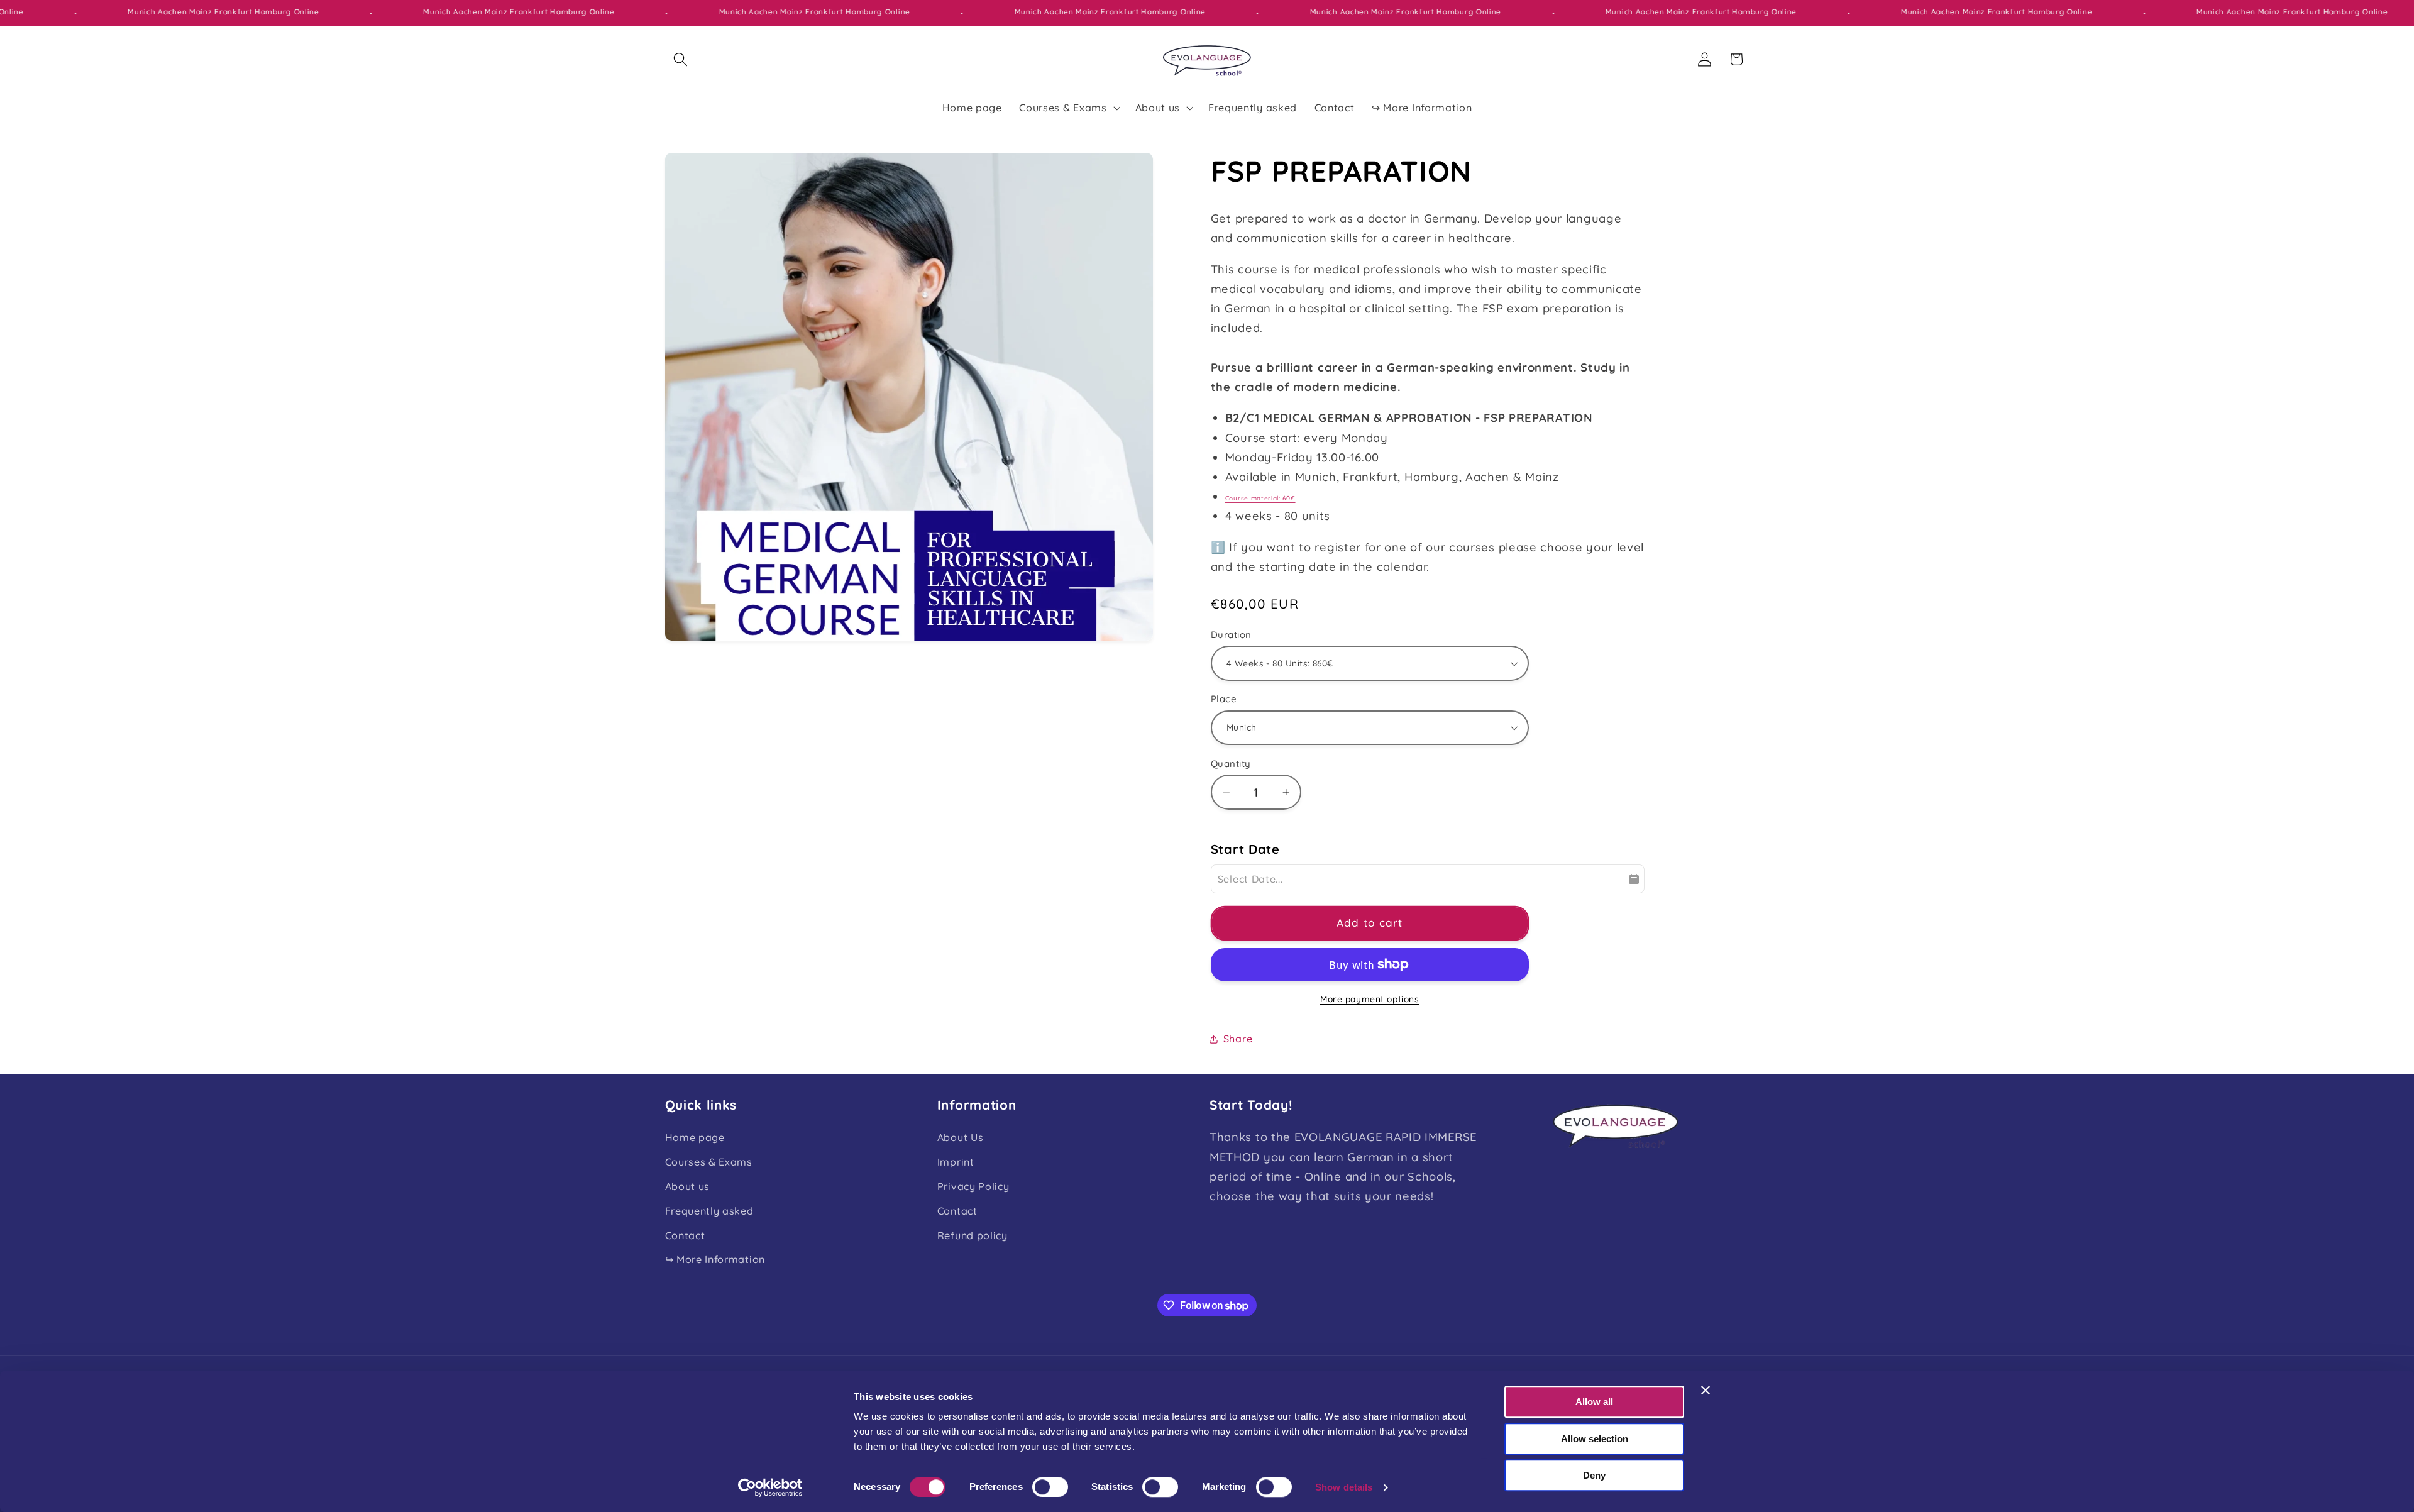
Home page (695, 1137)
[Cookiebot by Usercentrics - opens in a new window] (770, 1487)
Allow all (1594, 1402)
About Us (961, 1137)
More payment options (1370, 999)
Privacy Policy (973, 1186)
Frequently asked (709, 1211)
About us (688, 1186)
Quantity (1231, 764)
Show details (1344, 1487)
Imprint (956, 1162)
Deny (1594, 1475)
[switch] (1050, 1487)
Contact (685, 1235)
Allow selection (1595, 1439)
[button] (681, 59)
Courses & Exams (709, 1162)
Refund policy (973, 1235)
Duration (1231, 635)
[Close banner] (1706, 1390)
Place (1224, 699)
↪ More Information (715, 1259)
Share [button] (1238, 1039)
